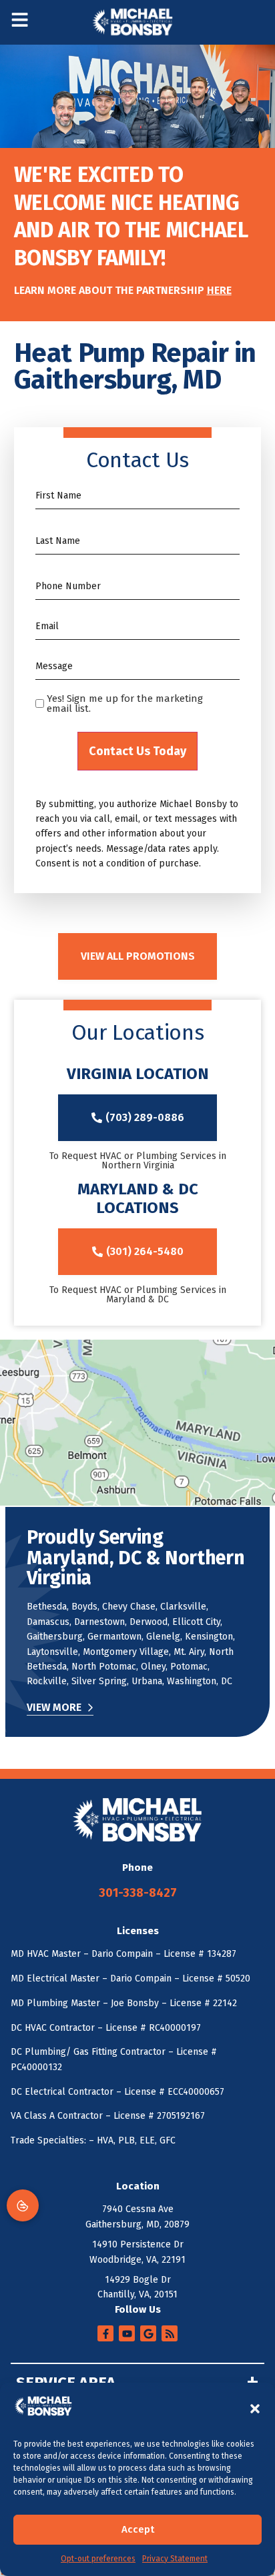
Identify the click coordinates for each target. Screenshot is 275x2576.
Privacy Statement (175, 2559)
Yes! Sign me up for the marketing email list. (125, 704)
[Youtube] (127, 2333)
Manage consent (23, 2205)
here (219, 290)
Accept (138, 2529)
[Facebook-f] (105, 2333)
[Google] (148, 2333)
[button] (255, 2409)
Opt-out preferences (98, 2559)
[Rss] (170, 2333)
